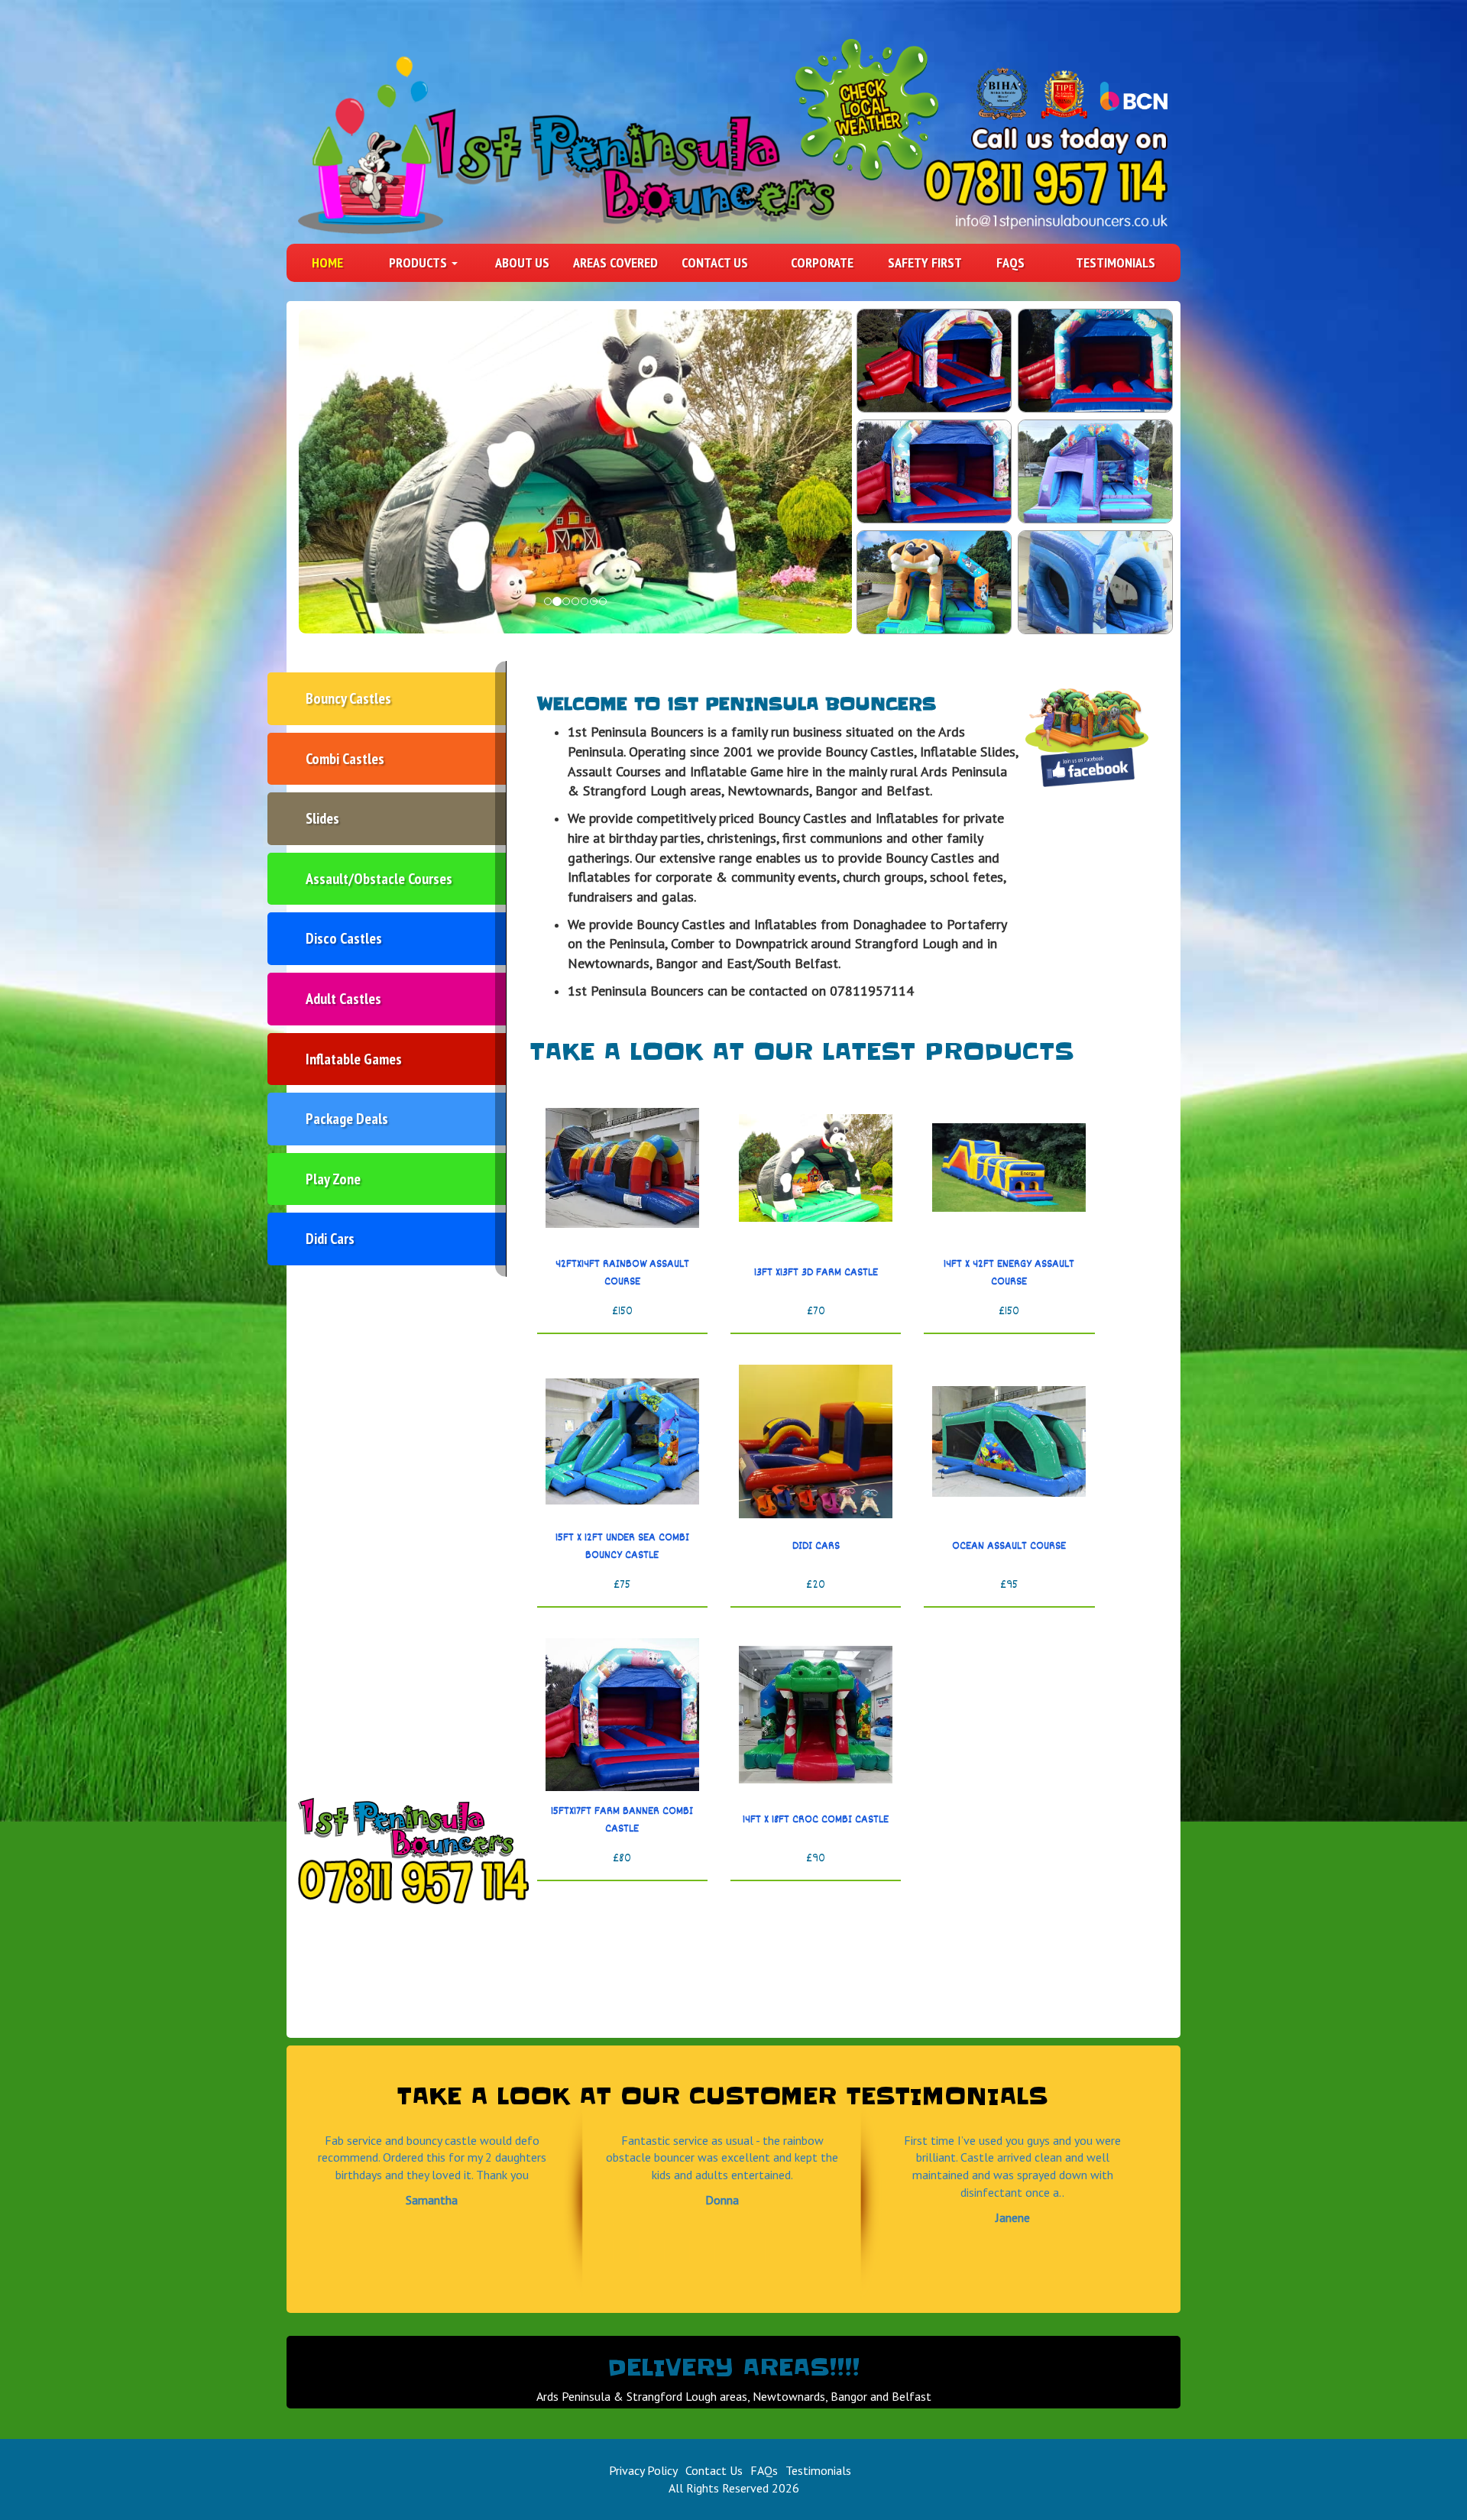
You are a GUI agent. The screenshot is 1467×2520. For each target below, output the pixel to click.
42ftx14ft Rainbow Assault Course (622, 1273)
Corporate (822, 262)
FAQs (1010, 262)
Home (327, 262)
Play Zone (333, 1179)
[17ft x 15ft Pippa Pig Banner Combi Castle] (1095, 361)
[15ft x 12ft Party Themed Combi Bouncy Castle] (1095, 471)
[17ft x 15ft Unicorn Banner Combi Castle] (934, 361)
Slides (322, 818)
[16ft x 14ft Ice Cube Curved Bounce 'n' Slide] (1095, 582)
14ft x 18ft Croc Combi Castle (816, 1820)
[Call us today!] (1045, 182)
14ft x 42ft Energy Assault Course (1009, 1273)
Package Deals (347, 1119)
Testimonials (1116, 262)
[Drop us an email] (1062, 221)
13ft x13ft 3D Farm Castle (816, 1273)
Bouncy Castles (348, 698)
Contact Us (715, 262)
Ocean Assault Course (1009, 1547)
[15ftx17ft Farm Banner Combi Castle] (934, 471)
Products (419, 262)
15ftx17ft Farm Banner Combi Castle (622, 1820)
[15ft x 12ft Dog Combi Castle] (934, 582)
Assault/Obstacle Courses (379, 879)
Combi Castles (345, 759)
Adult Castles (343, 999)
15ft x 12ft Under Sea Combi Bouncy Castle (622, 1547)
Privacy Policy (643, 2470)
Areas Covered (615, 262)
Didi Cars (330, 1239)
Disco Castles (344, 938)
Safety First (925, 262)
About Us (522, 262)
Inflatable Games (354, 1059)
